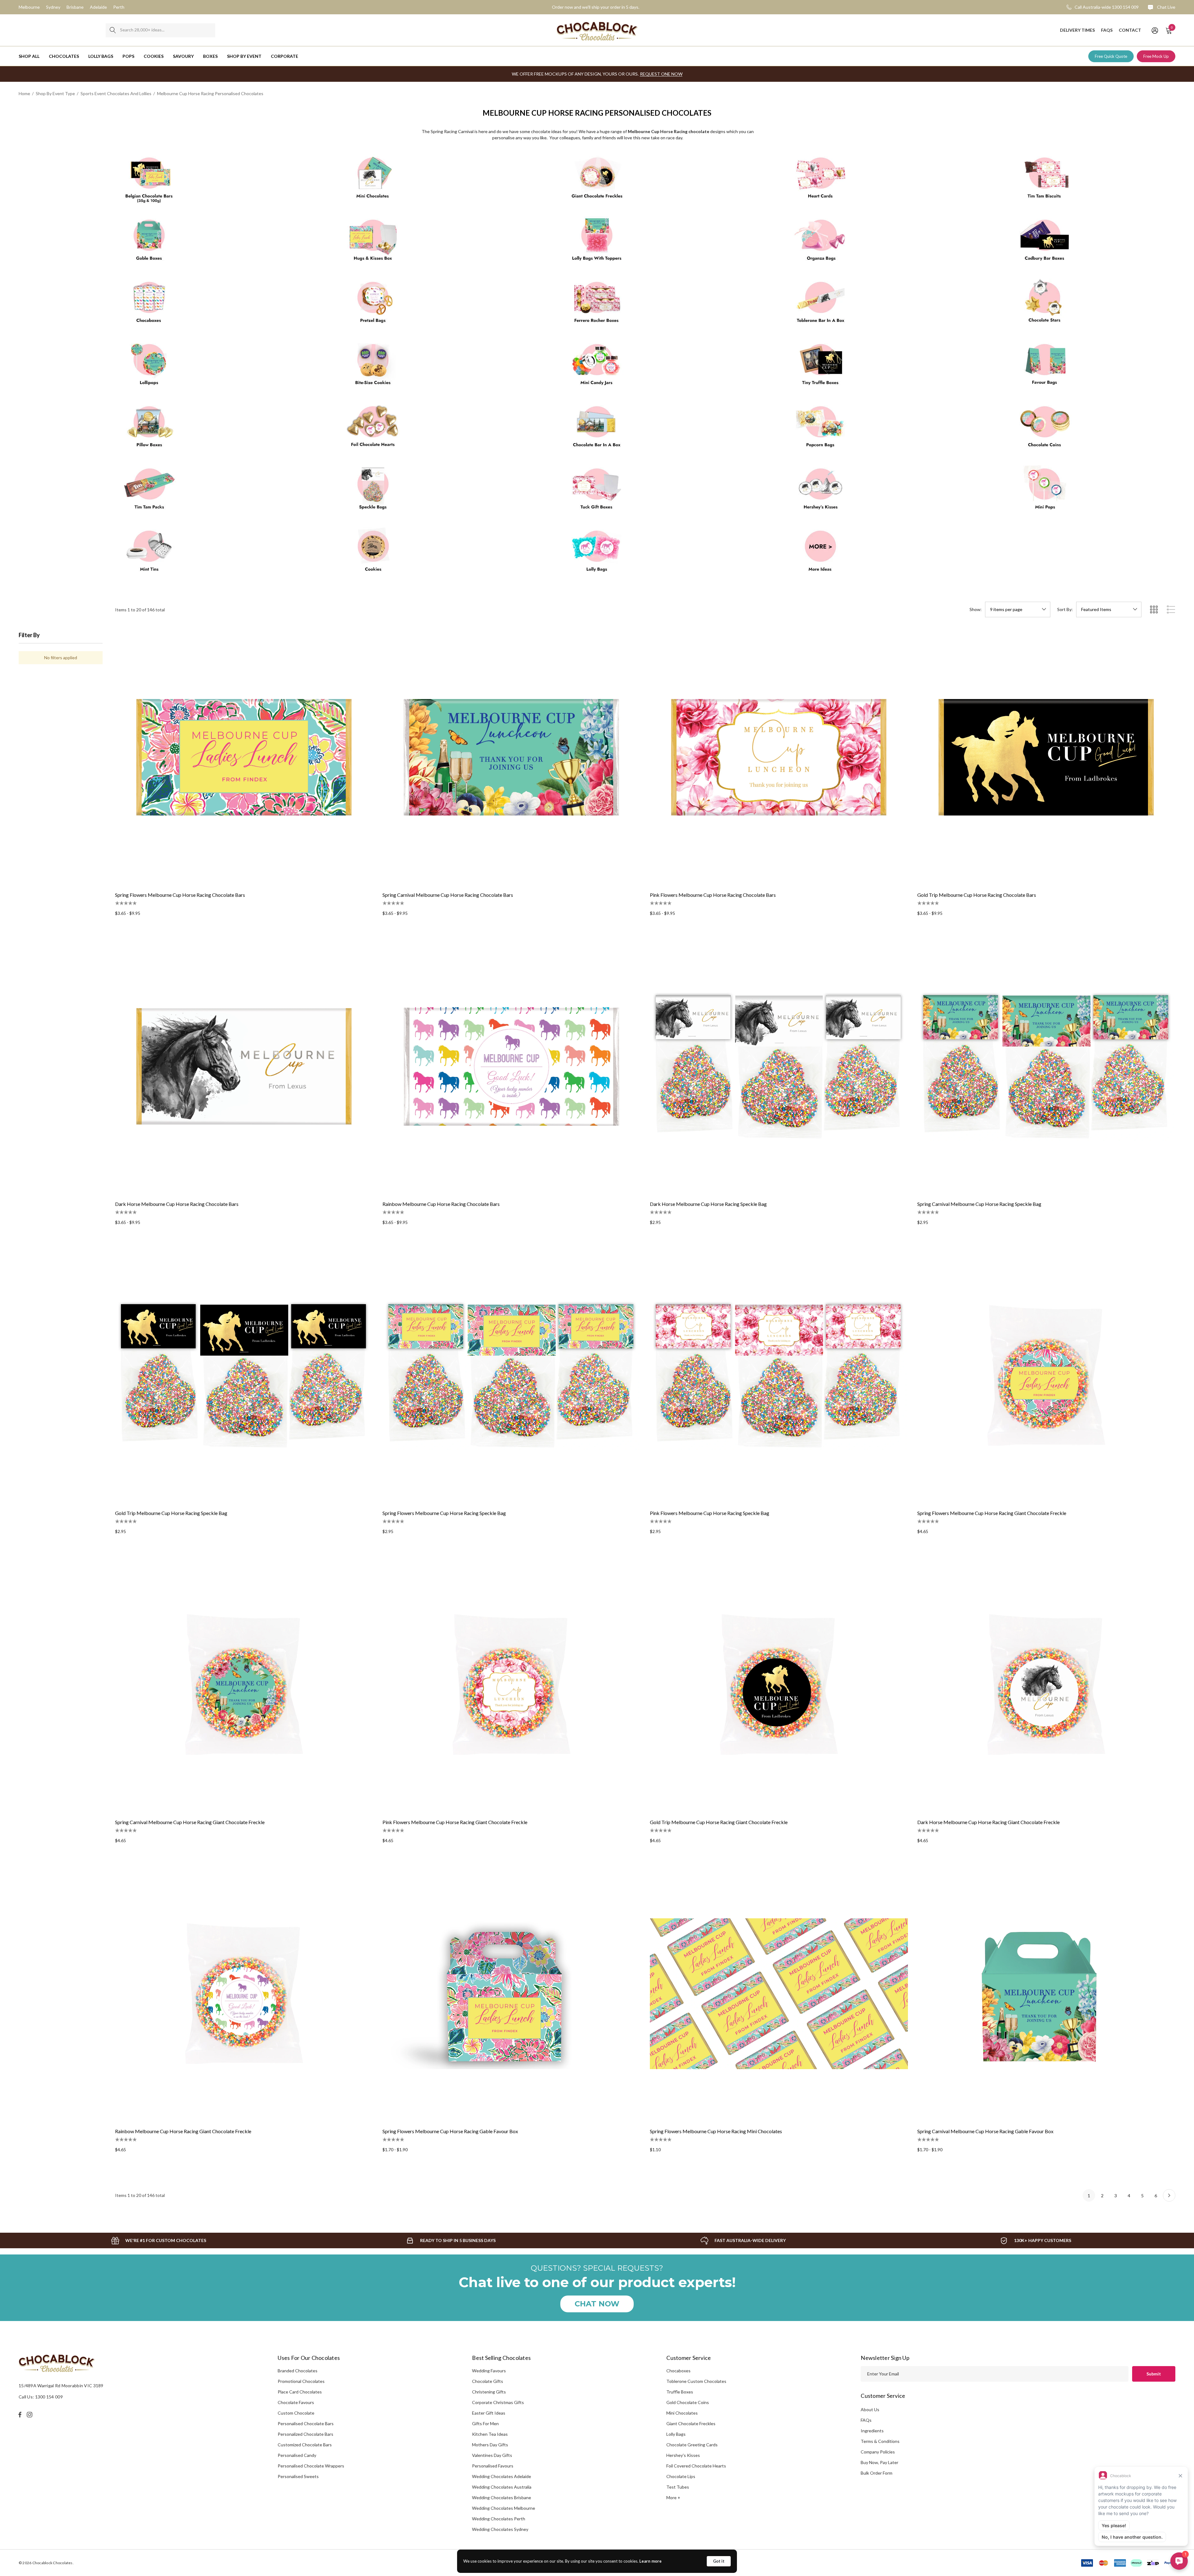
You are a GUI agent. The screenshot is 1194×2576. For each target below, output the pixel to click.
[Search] (113, 30)
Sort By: (1065, 609)
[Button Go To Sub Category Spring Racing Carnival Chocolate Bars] (149, 180)
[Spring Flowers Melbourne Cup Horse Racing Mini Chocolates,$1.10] (779, 1994)
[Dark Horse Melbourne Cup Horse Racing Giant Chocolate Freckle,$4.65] (1046, 1684)
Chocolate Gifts (488, 2381)
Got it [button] (719, 2561)
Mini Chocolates (682, 2413)
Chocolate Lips (681, 2476)
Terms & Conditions (880, 2441)
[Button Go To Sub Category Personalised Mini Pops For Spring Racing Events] (1045, 491)
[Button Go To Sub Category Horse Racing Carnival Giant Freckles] (597, 180)
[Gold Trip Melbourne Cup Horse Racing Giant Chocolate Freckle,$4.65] (779, 1684)
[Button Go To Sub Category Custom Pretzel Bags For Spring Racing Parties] (373, 305)
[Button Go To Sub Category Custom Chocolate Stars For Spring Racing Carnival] (1045, 305)
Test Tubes (678, 2487)
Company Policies (878, 2452)
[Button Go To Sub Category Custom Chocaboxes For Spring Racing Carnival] (149, 305)
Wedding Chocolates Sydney (500, 2529)
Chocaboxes (678, 2371)
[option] (159, 2240)
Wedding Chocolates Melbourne (504, 2508)
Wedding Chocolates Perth (499, 2519)
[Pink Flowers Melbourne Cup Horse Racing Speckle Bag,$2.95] (779, 1375)
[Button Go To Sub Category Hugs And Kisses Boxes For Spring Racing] (373, 243)
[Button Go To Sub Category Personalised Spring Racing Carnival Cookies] (373, 554)
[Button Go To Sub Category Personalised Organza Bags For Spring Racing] (821, 243)
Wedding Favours (489, 2371)
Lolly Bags (676, 2434)
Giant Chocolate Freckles (691, 2423)
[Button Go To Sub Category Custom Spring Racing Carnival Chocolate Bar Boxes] (597, 429)
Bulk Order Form (877, 2473)
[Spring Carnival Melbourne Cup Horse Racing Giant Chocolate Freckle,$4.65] (244, 1684)
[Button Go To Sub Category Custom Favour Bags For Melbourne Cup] (1045, 367)
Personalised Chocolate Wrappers (311, 2466)
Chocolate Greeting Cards (692, 2445)
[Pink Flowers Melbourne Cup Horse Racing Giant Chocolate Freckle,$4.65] (511, 1684)
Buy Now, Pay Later (879, 2462)
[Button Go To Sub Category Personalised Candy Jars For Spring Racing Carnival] (597, 367)
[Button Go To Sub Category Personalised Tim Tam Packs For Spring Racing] (149, 491)
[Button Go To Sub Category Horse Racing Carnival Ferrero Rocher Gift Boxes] (597, 305)
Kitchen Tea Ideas (490, 2434)
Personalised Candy (297, 2455)
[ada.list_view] (1171, 609)
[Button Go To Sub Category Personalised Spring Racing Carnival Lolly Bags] (597, 554)
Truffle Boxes (680, 2392)
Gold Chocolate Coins (688, 2402)
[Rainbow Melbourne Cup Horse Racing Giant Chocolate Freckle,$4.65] (244, 1994)
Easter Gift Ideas (489, 2413)
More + (673, 2497)
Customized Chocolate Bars (305, 2445)
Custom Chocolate (296, 2413)
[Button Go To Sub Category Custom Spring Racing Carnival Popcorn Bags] (821, 429)
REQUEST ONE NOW (661, 74)
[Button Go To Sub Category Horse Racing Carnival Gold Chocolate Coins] (1045, 429)
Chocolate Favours (296, 2402)
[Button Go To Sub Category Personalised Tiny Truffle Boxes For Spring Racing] (821, 367)
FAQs (866, 2420)
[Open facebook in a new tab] (20, 2415)
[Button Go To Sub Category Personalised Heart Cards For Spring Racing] (821, 180)
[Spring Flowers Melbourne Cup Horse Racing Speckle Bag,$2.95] (511, 1375)
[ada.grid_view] (1154, 609)
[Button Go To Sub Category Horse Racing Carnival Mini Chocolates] (373, 180)
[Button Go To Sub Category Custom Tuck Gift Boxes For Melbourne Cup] (597, 491)
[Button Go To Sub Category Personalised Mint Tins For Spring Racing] (149, 554)
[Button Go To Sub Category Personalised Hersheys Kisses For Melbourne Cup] (821, 491)
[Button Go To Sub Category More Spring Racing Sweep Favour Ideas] (821, 554)
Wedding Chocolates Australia (502, 2487)
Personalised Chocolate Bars (306, 2423)
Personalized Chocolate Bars (305, 2434)
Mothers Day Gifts (490, 2445)
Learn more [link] (650, 2561)
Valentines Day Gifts (492, 2455)
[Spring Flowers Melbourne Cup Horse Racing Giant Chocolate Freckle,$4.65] (1046, 1375)
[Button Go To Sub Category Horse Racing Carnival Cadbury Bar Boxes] (1045, 243)
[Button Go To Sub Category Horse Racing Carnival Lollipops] (149, 367)
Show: (976, 609)
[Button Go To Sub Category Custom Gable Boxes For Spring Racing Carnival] (149, 243)
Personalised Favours (493, 2466)
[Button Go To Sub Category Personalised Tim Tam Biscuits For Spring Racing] (1045, 180)
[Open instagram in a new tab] (30, 2415)
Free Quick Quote (1111, 56)
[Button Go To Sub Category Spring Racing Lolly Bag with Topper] (597, 243)
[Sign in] (1154, 30)
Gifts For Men (485, 2423)
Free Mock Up (1156, 56)
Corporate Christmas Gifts (498, 2402)
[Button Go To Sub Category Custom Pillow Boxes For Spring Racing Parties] (149, 429)
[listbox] (1109, 609)
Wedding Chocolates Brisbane (502, 2497)
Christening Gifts (489, 2392)
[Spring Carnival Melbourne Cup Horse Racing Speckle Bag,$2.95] (1046, 1066)
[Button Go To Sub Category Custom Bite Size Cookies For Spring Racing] (373, 367)
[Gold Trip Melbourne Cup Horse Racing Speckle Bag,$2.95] (244, 1375)
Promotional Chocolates (301, 2381)
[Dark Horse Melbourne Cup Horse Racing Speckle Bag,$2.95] (779, 1066)
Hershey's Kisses (683, 2455)
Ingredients (872, 2431)
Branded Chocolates (298, 2371)
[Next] (1169, 2195)
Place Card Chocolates (300, 2392)
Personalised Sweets (298, 2476)
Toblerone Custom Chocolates (696, 2381)
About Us (870, 2409)
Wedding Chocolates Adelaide (502, 2476)
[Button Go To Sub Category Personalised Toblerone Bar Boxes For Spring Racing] (821, 305)
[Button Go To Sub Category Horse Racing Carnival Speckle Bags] (373, 491)
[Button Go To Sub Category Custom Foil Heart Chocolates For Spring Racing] (373, 429)
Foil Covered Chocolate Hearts (696, 2466)
